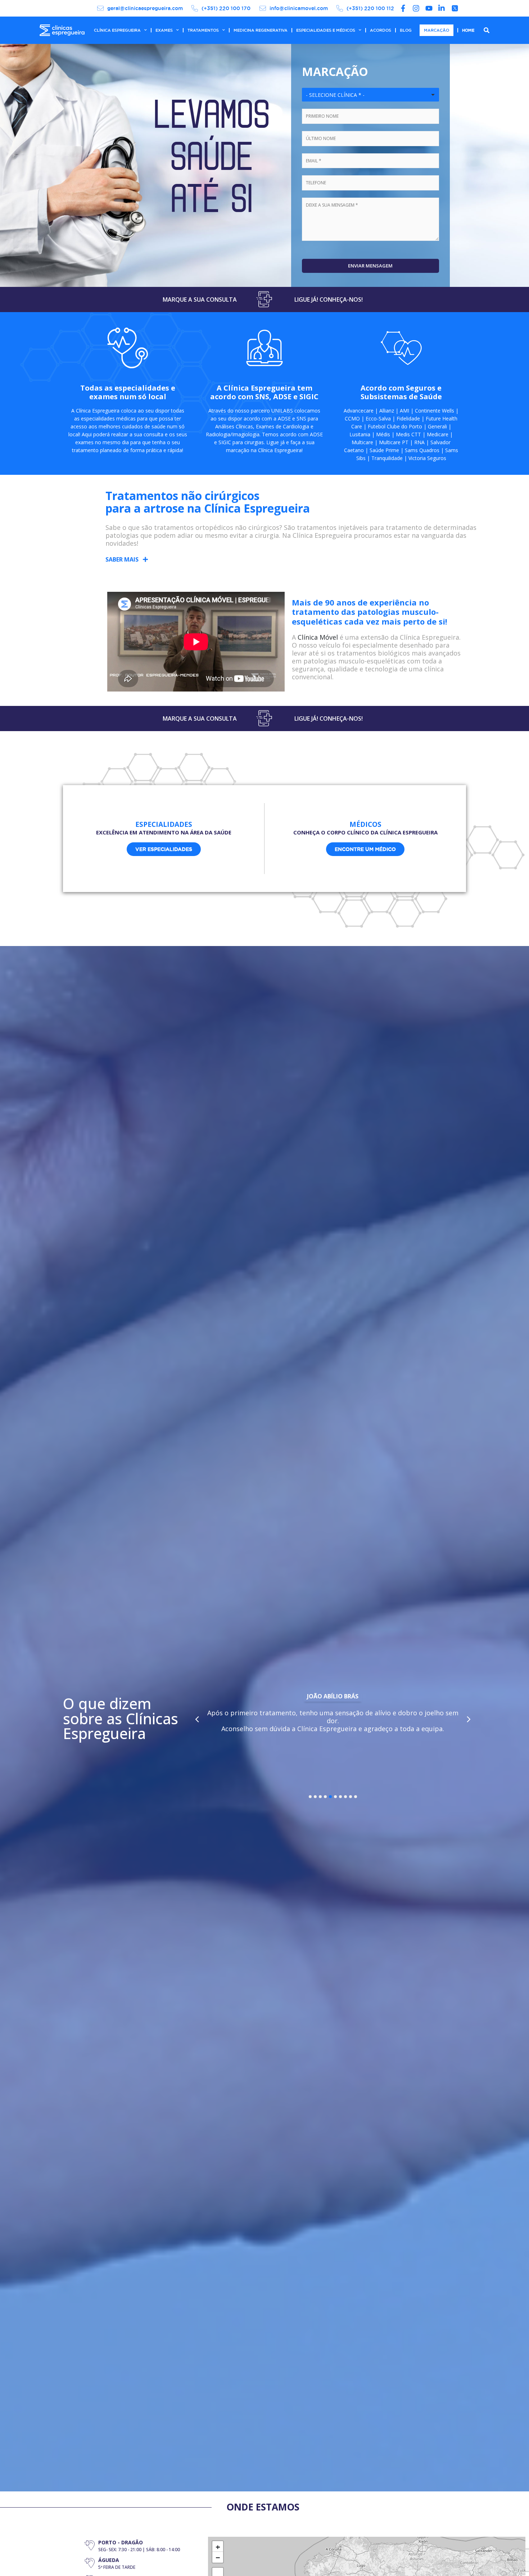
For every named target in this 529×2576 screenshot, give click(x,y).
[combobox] (370, 95)
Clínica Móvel (318, 637)
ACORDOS (381, 30)
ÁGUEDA (109, 2560)
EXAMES (164, 30)
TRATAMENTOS (203, 30)
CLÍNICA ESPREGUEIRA (117, 30)
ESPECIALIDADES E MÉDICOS (326, 30)
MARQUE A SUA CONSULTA (200, 300)
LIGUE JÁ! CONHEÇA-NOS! (329, 300)
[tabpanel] (333, 1714)
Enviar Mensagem (370, 266)
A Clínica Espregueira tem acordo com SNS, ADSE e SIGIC (264, 392)
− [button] (218, 2557)
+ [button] (218, 2546)
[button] (127, 559)
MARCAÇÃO (437, 30)
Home (468, 30)
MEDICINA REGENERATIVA (261, 30)
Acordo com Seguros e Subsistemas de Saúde (401, 392)
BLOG (406, 30)
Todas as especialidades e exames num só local (128, 392)
